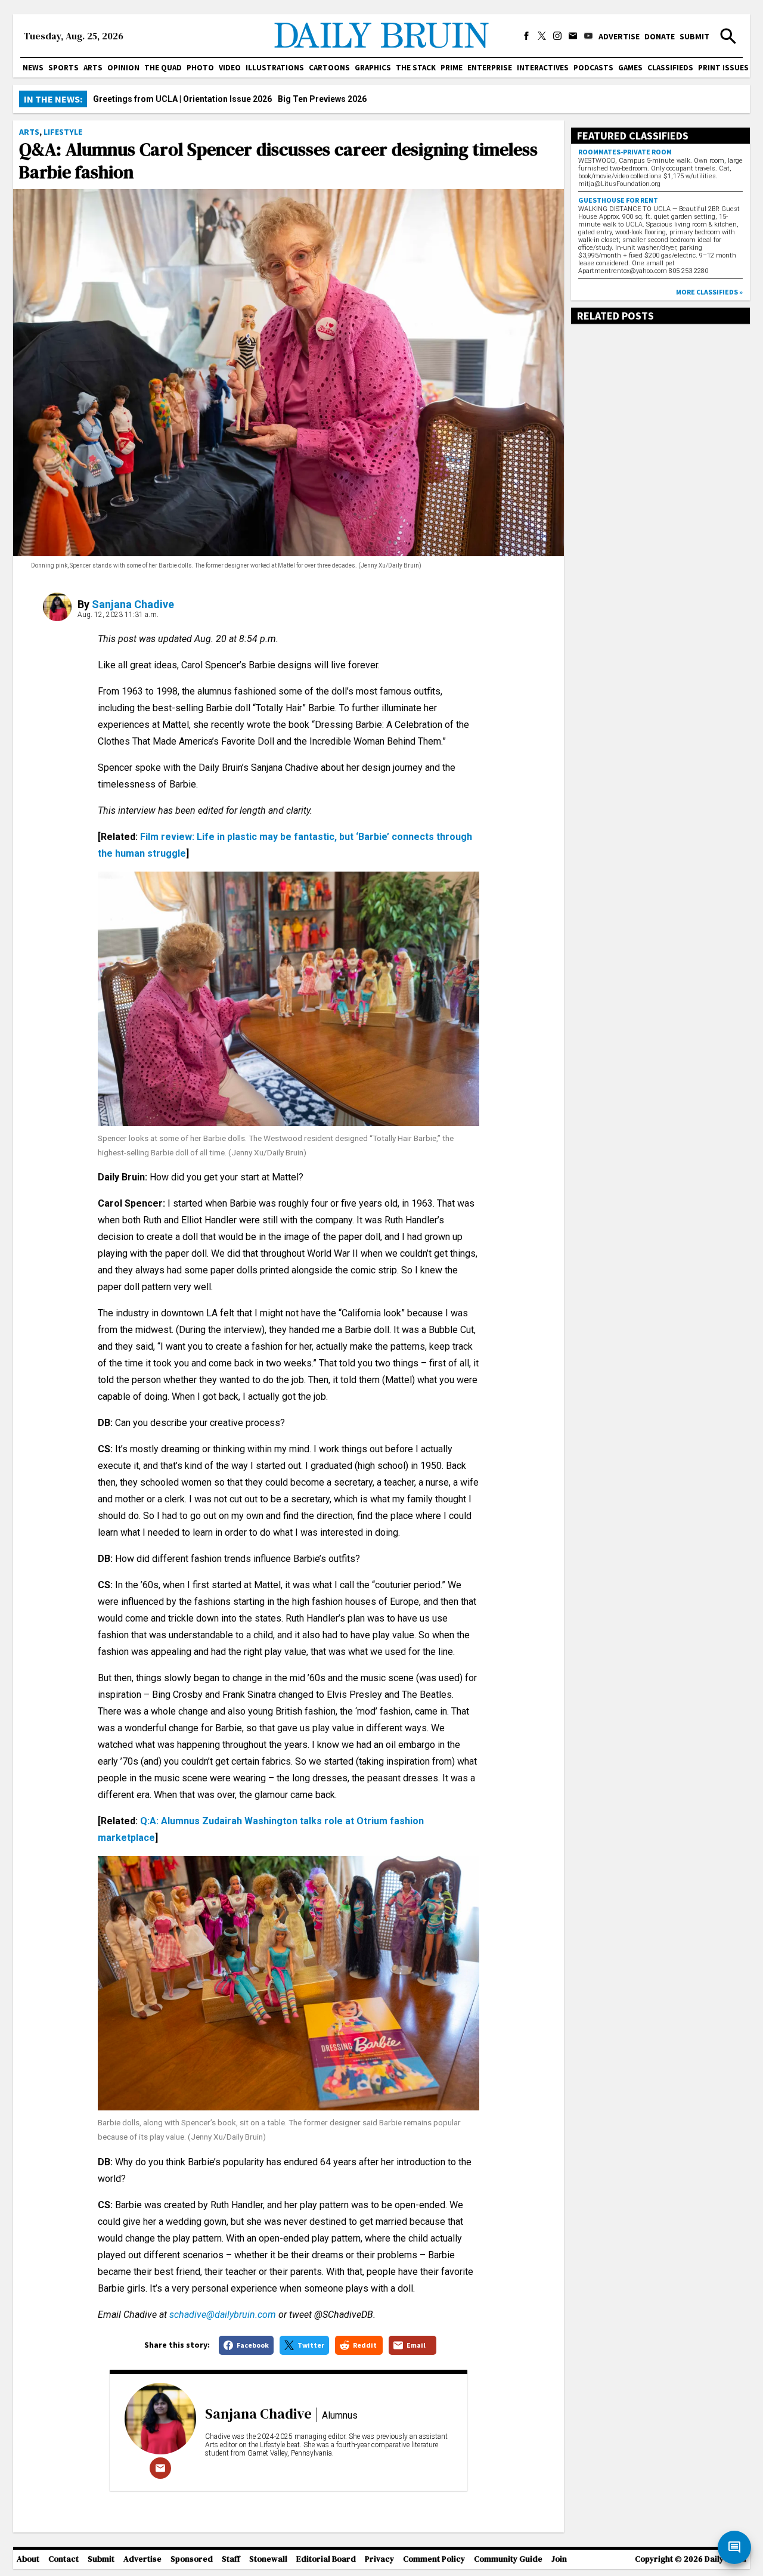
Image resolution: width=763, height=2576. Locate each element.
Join (559, 2559)
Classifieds (670, 68)
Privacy (379, 2559)
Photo (200, 68)
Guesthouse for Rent (618, 200)
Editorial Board (326, 2559)
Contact (63, 2559)
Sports (63, 68)
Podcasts (593, 68)
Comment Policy (434, 2559)
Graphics (373, 68)
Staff (231, 2559)
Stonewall (268, 2559)
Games (630, 68)
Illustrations (275, 68)
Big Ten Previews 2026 (322, 99)
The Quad (163, 68)
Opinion (123, 68)
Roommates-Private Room (625, 152)
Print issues (723, 68)
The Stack (416, 68)
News (33, 68)
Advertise (619, 36)
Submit (694, 36)
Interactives (543, 68)
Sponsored (192, 2559)
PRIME (452, 68)
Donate (660, 36)
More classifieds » (709, 292)
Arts (93, 68)
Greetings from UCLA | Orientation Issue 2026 (182, 99)
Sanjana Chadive (133, 604)
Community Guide (508, 2559)
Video (230, 68)
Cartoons (329, 68)
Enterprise (490, 68)
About (28, 2559)
